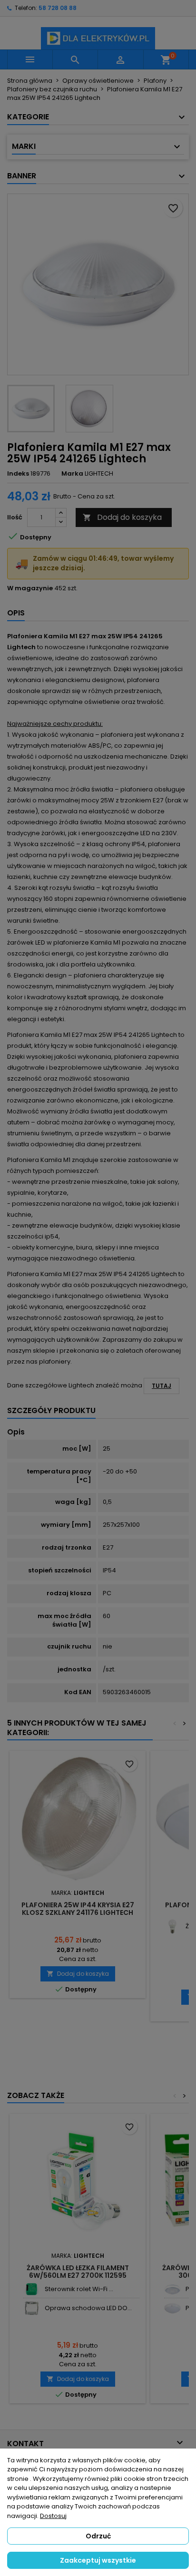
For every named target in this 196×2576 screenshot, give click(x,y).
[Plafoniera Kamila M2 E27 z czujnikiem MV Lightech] (172, 2289)
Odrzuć (98, 2536)
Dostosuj (53, 2516)
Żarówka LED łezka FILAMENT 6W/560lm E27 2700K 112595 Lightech (78, 2275)
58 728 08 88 (58, 8)
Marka (72, 474)
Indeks (18, 474)
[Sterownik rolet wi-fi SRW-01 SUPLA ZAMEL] (32, 2289)
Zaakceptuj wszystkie (98, 2560)
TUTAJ (162, 1386)
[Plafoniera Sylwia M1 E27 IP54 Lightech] (172, 2308)
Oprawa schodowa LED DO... (88, 2308)
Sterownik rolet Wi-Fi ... (79, 2289)
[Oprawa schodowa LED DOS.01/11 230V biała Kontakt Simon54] (32, 2308)
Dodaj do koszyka (122, 517)
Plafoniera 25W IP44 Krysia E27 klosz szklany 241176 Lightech (78, 1909)
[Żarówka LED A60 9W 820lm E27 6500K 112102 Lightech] (172, 1927)
